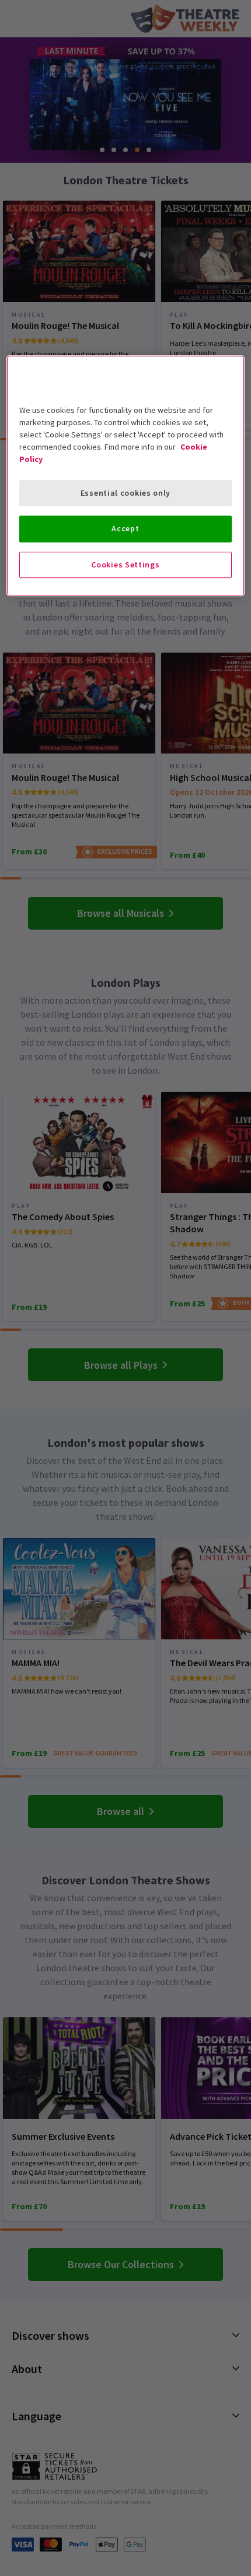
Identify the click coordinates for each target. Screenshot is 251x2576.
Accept (125, 528)
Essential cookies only (125, 493)
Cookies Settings (125, 565)
